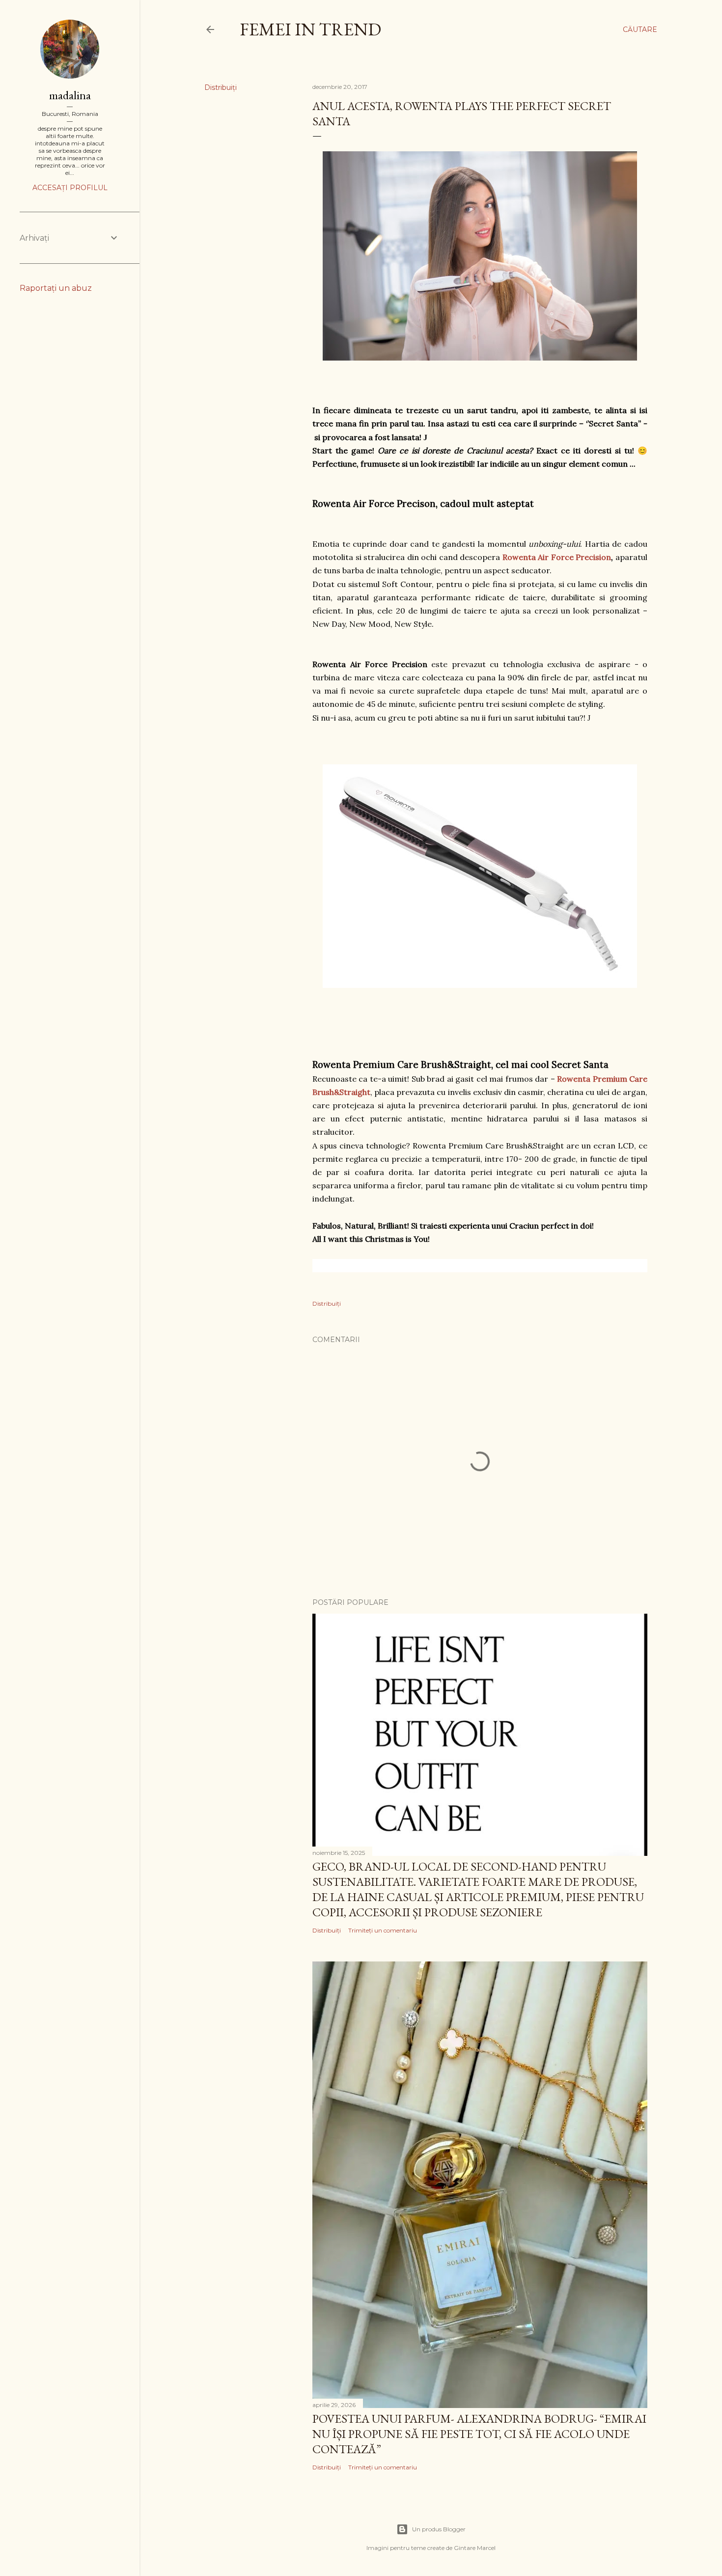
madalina (70, 95)
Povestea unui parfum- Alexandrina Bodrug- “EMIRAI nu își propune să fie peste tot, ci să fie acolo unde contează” (479, 2434)
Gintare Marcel (475, 2548)
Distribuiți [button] (221, 87)
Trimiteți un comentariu (383, 1930)
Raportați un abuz (56, 288)
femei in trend (310, 29)
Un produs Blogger (439, 2529)
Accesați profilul (70, 188)
